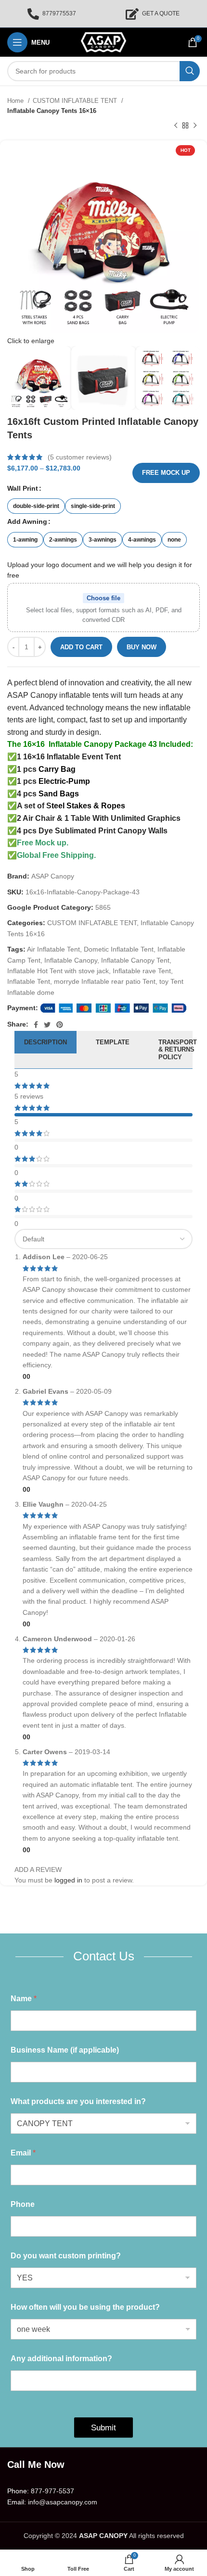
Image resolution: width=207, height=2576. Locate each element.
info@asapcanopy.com (63, 2502)
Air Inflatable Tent (53, 949)
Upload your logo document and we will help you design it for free (100, 570)
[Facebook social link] (36, 1025)
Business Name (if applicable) (65, 2050)
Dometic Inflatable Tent (119, 949)
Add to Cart (81, 647)
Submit (103, 2428)
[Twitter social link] (47, 1025)
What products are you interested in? (78, 2101)
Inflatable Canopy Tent (135, 960)
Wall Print (23, 488)
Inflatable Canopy (71, 960)
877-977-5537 (52, 2491)
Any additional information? (61, 2359)
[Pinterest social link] (60, 1025)
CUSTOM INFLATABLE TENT (76, 101)
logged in (68, 1880)
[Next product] (195, 126)
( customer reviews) (80, 457)
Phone (23, 2204)
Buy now (142, 647)
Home (16, 101)
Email (23, 2153)
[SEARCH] (190, 71)
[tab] (45, 1050)
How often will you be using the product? (85, 2307)
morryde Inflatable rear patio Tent (105, 981)
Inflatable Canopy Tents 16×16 (52, 111)
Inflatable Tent (29, 981)
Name (24, 1999)
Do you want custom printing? (66, 2256)
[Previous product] (176, 126)
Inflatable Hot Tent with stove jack (58, 971)
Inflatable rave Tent (142, 971)
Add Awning (27, 521)
